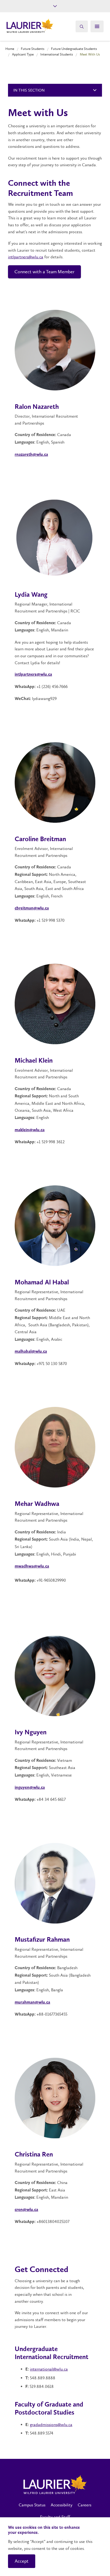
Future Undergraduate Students (74, 49)
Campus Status (32, 2505)
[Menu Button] (97, 26)
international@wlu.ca (49, 2369)
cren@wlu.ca (26, 2210)
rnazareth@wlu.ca (31, 455)
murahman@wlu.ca (32, 2003)
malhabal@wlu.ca (31, 1352)
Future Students (33, 49)
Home (10, 49)
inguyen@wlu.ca (30, 1788)
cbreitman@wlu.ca (32, 908)
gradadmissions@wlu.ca (51, 2425)
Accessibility (62, 2505)
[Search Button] (82, 26)
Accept (22, 2561)
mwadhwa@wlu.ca (32, 1566)
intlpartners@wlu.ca (26, 257)
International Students (57, 54)
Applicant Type (23, 54)
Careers (85, 2505)
